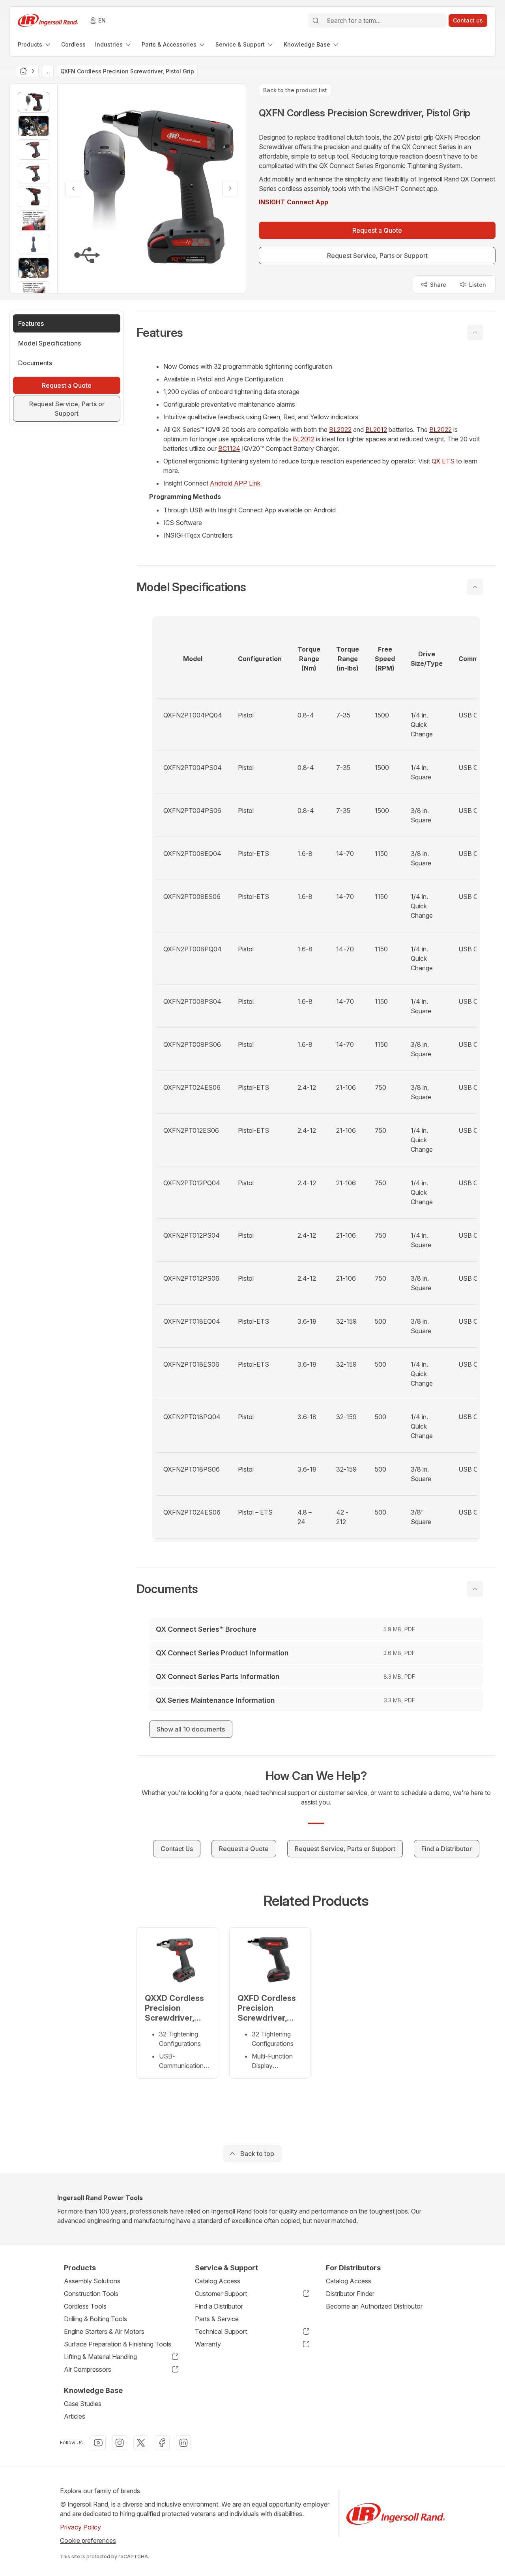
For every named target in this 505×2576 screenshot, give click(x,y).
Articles (75, 2416)
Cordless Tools (85, 2306)
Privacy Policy (80, 2527)
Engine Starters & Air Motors (104, 2331)
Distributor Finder (350, 2294)
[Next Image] (230, 189)
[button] (316, 333)
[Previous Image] (73, 189)
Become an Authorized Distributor (374, 2306)
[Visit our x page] (141, 2443)
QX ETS (443, 461)
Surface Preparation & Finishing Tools (118, 2344)
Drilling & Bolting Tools (95, 2319)
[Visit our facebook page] (162, 2443)
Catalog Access (218, 2281)
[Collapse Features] (475, 333)
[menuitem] (35, 44)
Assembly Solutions (92, 2281)
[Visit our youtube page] (98, 2443)
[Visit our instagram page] (120, 2443)
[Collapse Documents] (475, 1589)
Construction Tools (91, 2294)
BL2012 (376, 430)
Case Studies (83, 2404)
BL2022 (340, 430)
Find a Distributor (219, 2306)
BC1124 (229, 448)
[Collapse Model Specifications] (475, 587)
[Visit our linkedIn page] (183, 2443)
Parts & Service (217, 2319)
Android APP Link (235, 483)
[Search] (316, 21)
